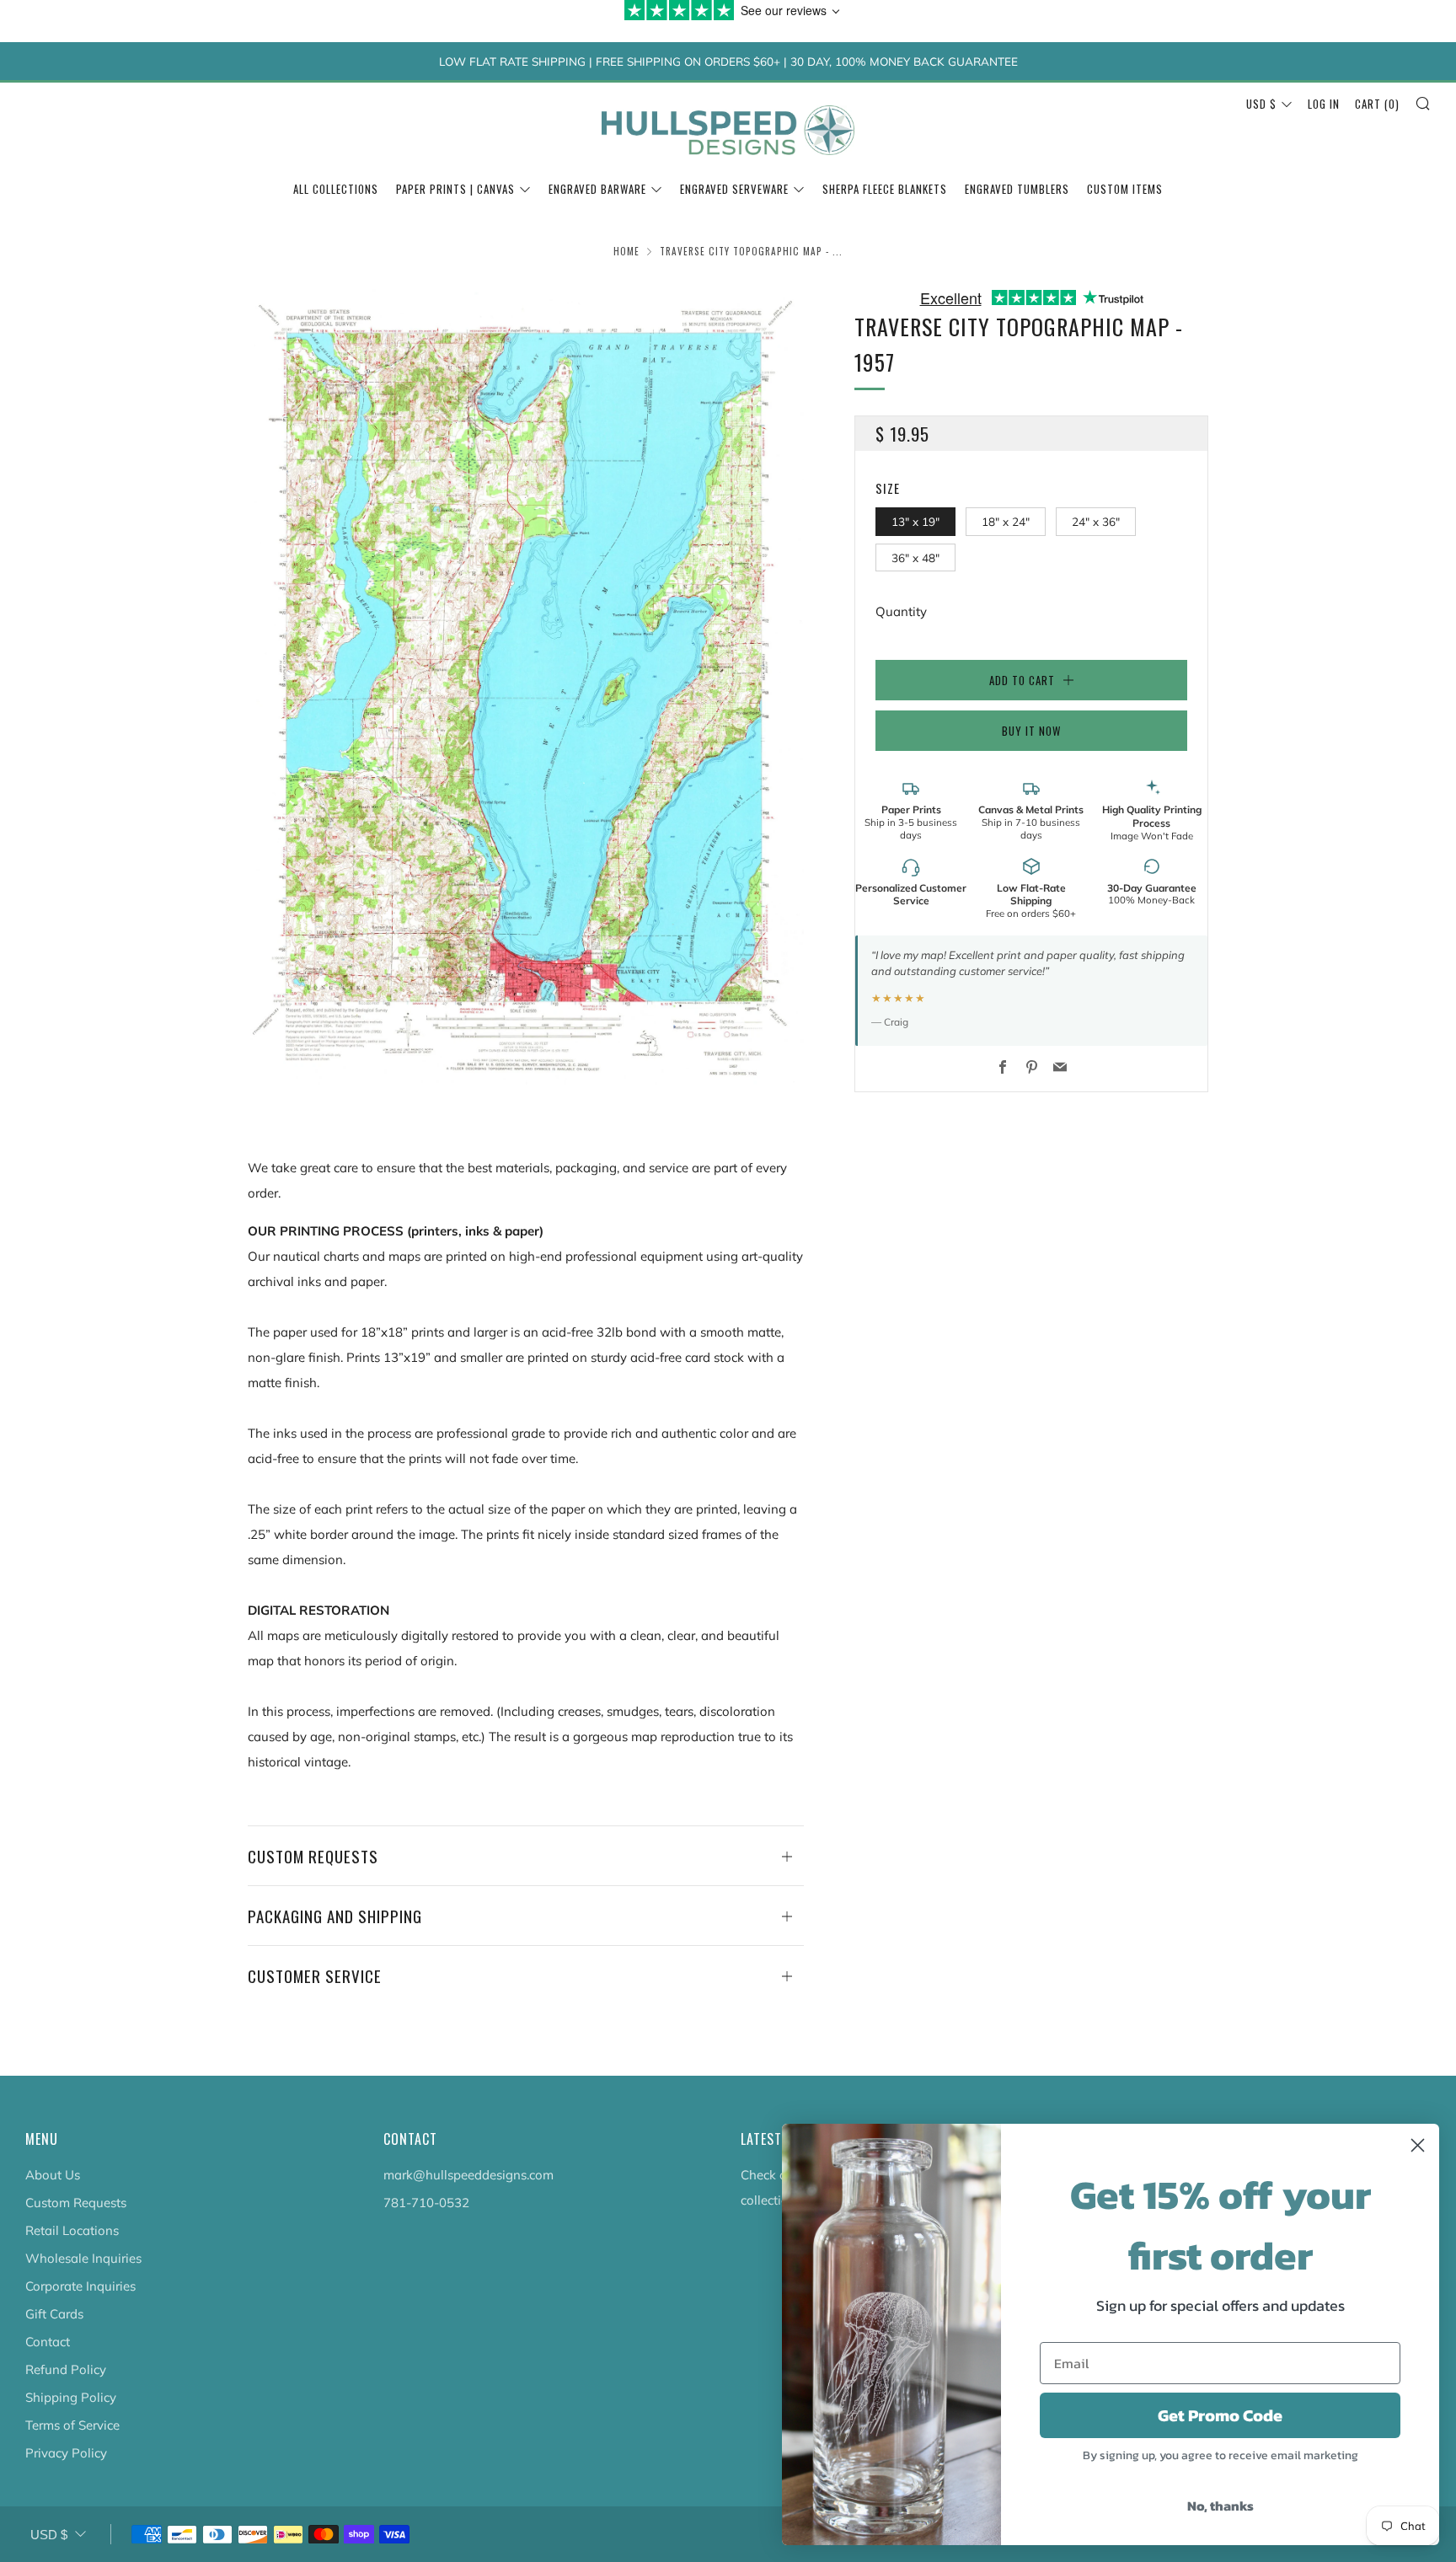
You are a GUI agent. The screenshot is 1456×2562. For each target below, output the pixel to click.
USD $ (1261, 104)
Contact (48, 2342)
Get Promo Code (1220, 2415)
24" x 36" (1096, 521)
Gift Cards (54, 2314)
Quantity (901, 611)
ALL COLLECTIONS (336, 189)
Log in (1324, 104)
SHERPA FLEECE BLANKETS (885, 189)
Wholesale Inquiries (83, 2258)
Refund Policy (66, 2369)
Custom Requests (76, 2203)
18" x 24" (1006, 521)
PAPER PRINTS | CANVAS (455, 189)
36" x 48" (915, 557)
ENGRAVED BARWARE (597, 189)
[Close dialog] (1418, 2145)
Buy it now (1031, 731)
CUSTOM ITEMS (1125, 189)
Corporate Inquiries (80, 2286)
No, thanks (1220, 2506)
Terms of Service (72, 2425)
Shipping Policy (71, 2397)
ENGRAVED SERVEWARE (734, 189)
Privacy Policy (66, 2453)
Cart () (1377, 104)
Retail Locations (72, 2230)
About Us (53, 2175)
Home (626, 251)
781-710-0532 (426, 2203)
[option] (526, 686)
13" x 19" (915, 521)
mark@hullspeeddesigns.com (468, 2175)
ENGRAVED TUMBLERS (1017, 189)
